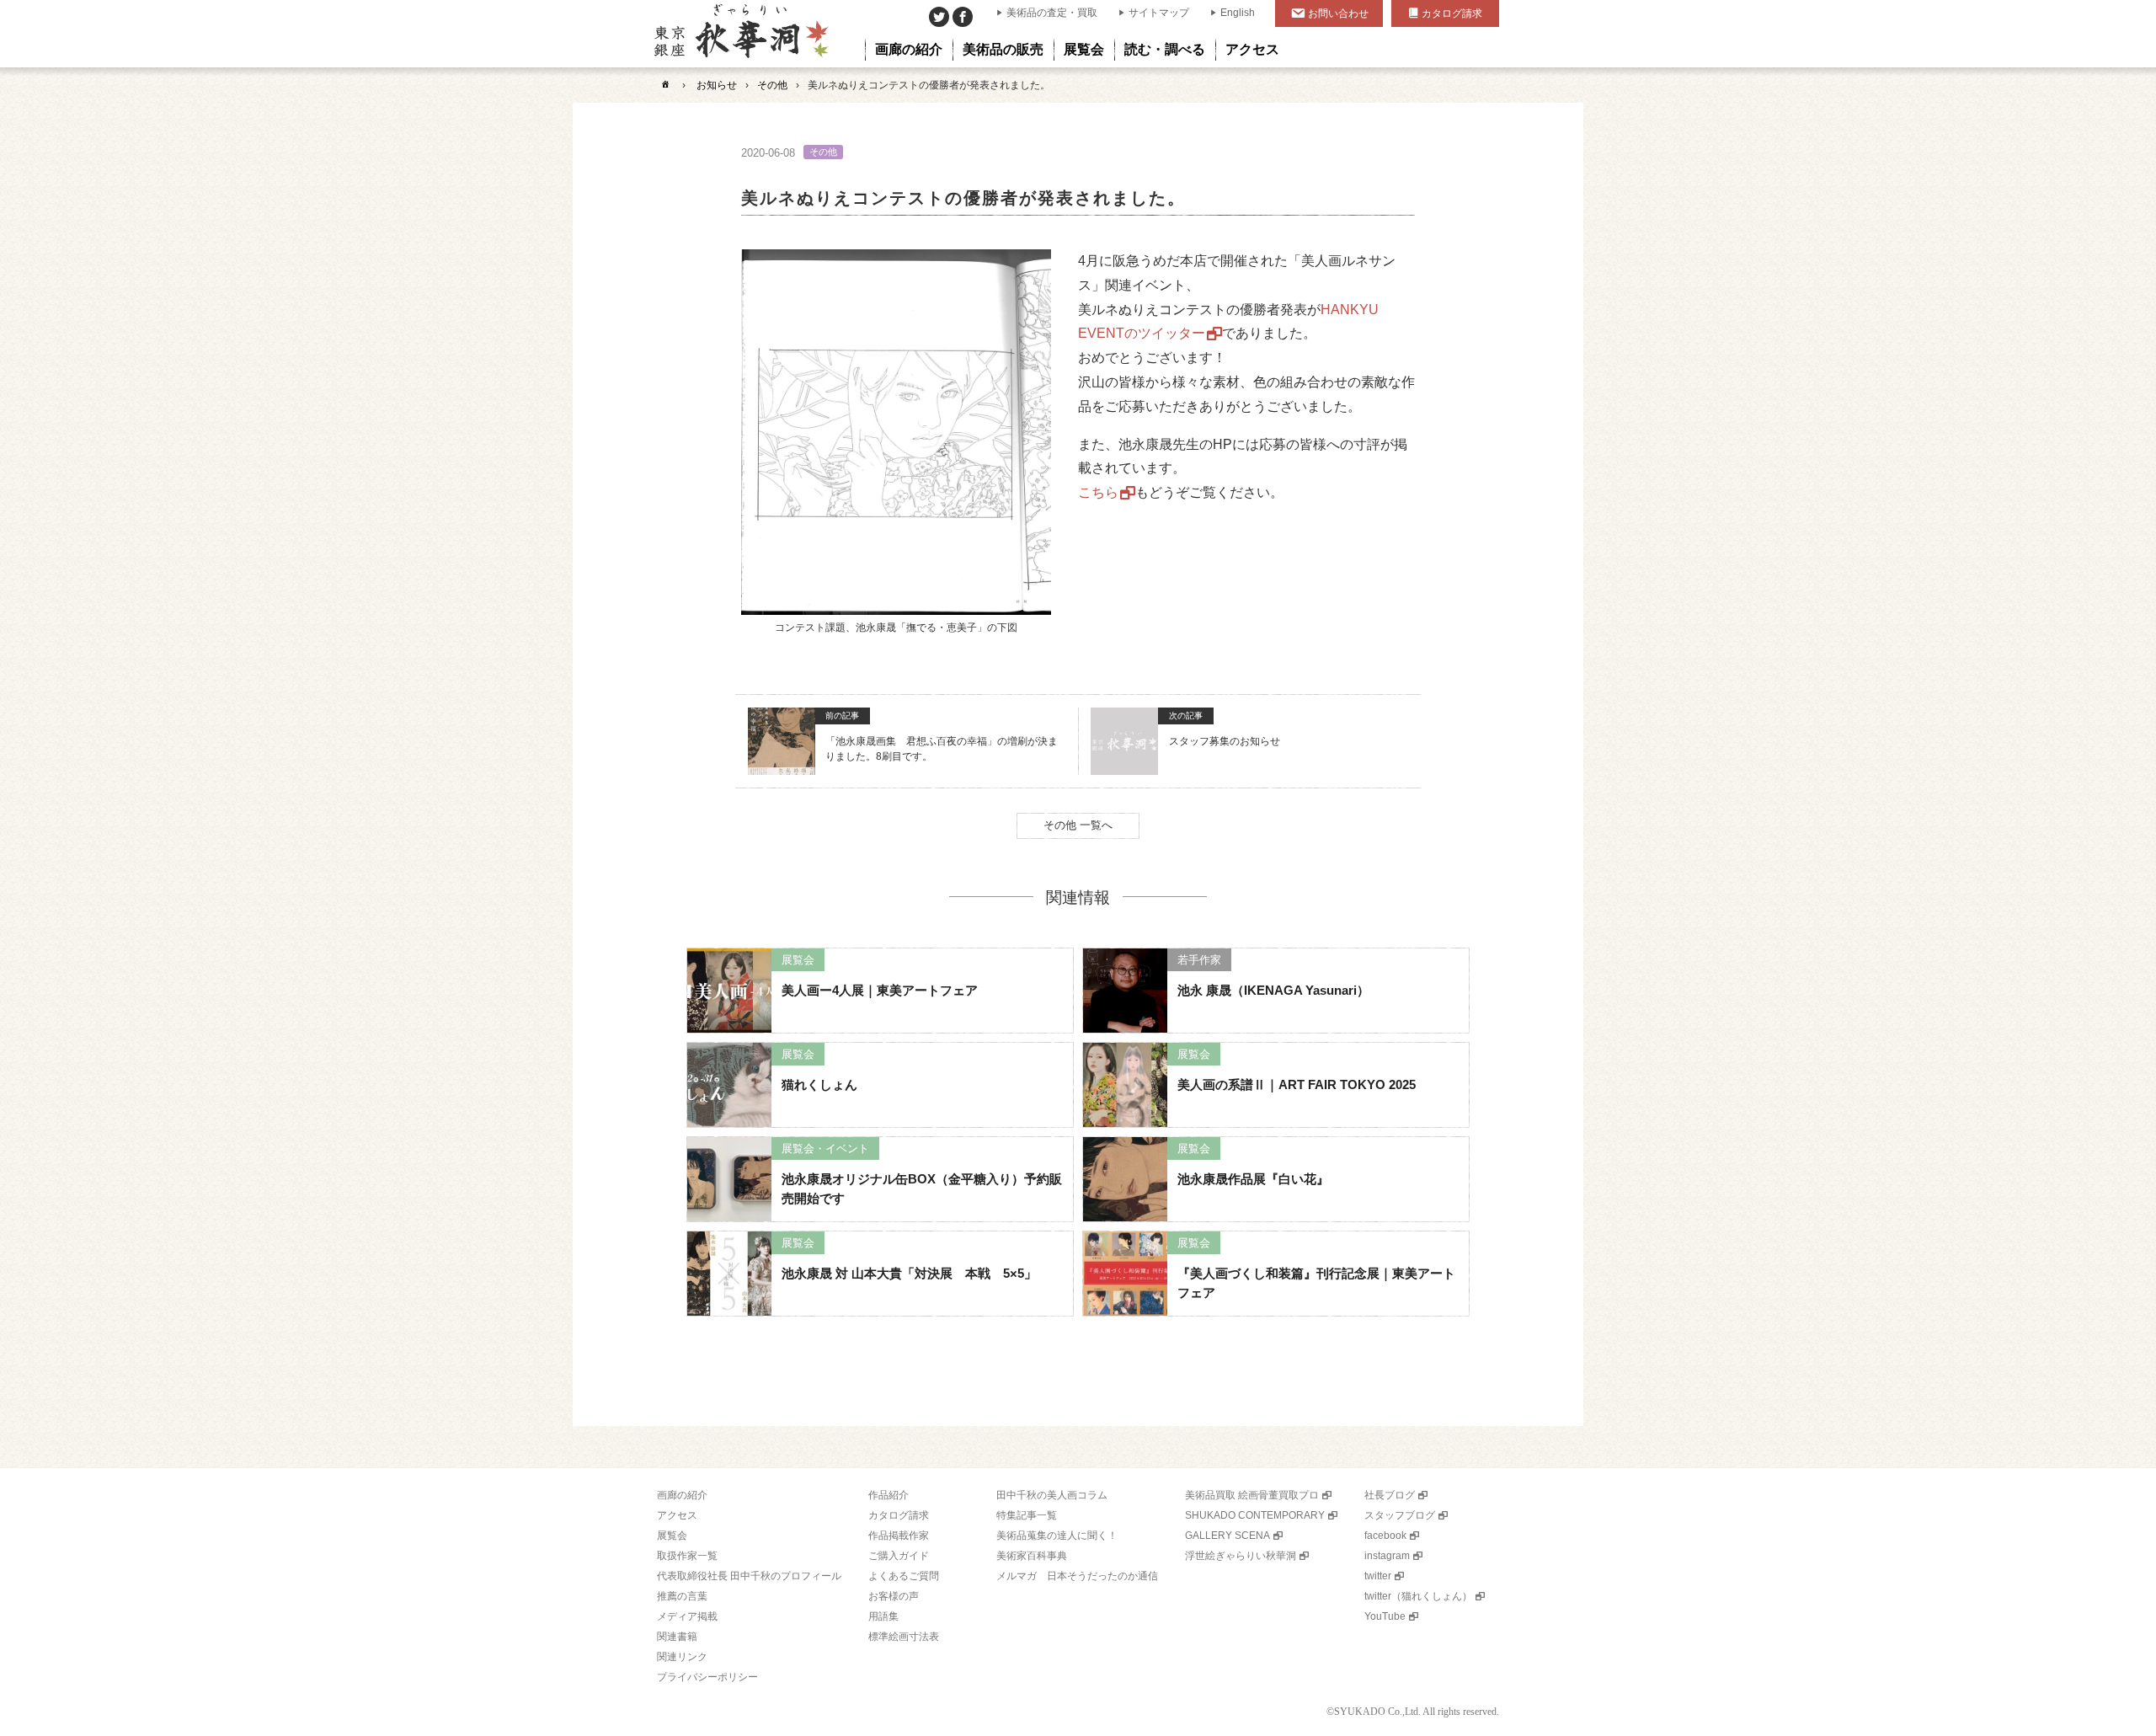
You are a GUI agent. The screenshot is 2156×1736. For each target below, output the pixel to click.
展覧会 (672, 1536)
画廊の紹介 (682, 1495)
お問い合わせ (1338, 13)
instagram (1387, 1556)
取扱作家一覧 (687, 1556)
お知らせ (717, 85)
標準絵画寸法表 (904, 1637)
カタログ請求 (1452, 13)
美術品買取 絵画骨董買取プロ (1252, 1495)
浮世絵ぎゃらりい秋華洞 (1241, 1556)
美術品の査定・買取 (1052, 13)
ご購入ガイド (899, 1556)
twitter (1378, 1576)
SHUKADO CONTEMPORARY (1255, 1515)
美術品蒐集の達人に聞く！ (1057, 1536)
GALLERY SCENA (1227, 1536)
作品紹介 (889, 1495)
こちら (1098, 492)
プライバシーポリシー (707, 1677)
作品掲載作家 (899, 1536)
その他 (772, 85)
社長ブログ (1390, 1495)
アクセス (677, 1515)
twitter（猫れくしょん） (1418, 1596)
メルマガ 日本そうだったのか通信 (1077, 1576)
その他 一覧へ (1078, 825)
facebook (1385, 1536)
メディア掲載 (687, 1616)
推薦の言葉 (682, 1596)
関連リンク (682, 1657)
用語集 (883, 1616)
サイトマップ (1159, 13)
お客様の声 (894, 1596)
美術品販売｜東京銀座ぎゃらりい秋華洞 (740, 34)
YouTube (1385, 1616)
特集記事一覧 (1027, 1515)
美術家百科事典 (1032, 1556)
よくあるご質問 (904, 1576)
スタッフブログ (1400, 1515)
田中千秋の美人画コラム (1052, 1495)
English (1238, 13)
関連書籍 (677, 1637)
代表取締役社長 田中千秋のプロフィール (749, 1576)
